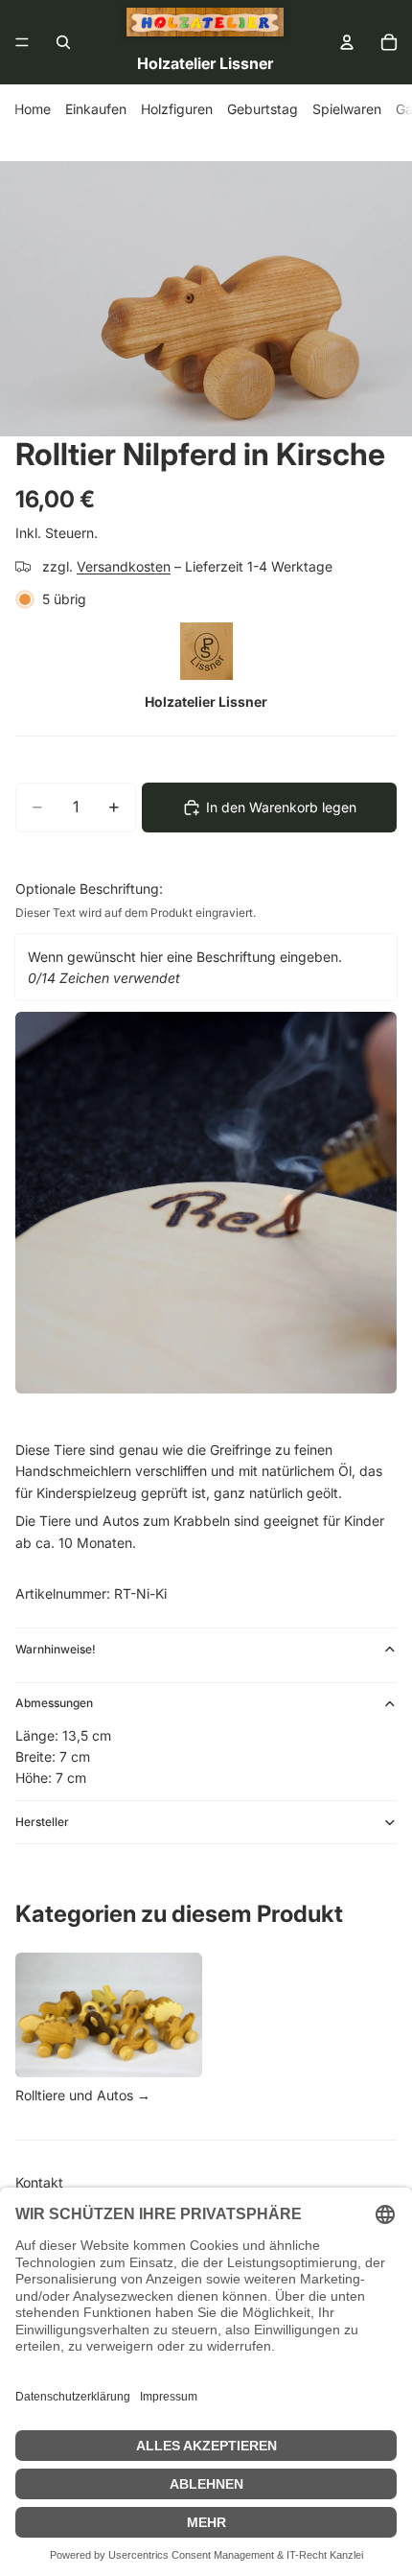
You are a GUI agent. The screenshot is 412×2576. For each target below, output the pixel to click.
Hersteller (42, 1822)
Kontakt (39, 2182)
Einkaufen (96, 109)
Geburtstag (263, 109)
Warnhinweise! (56, 1649)
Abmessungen (54, 1703)
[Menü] (22, 42)
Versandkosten (124, 566)
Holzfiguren (177, 109)
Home (33, 109)
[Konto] (347, 42)
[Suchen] (63, 42)
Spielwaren (347, 109)
